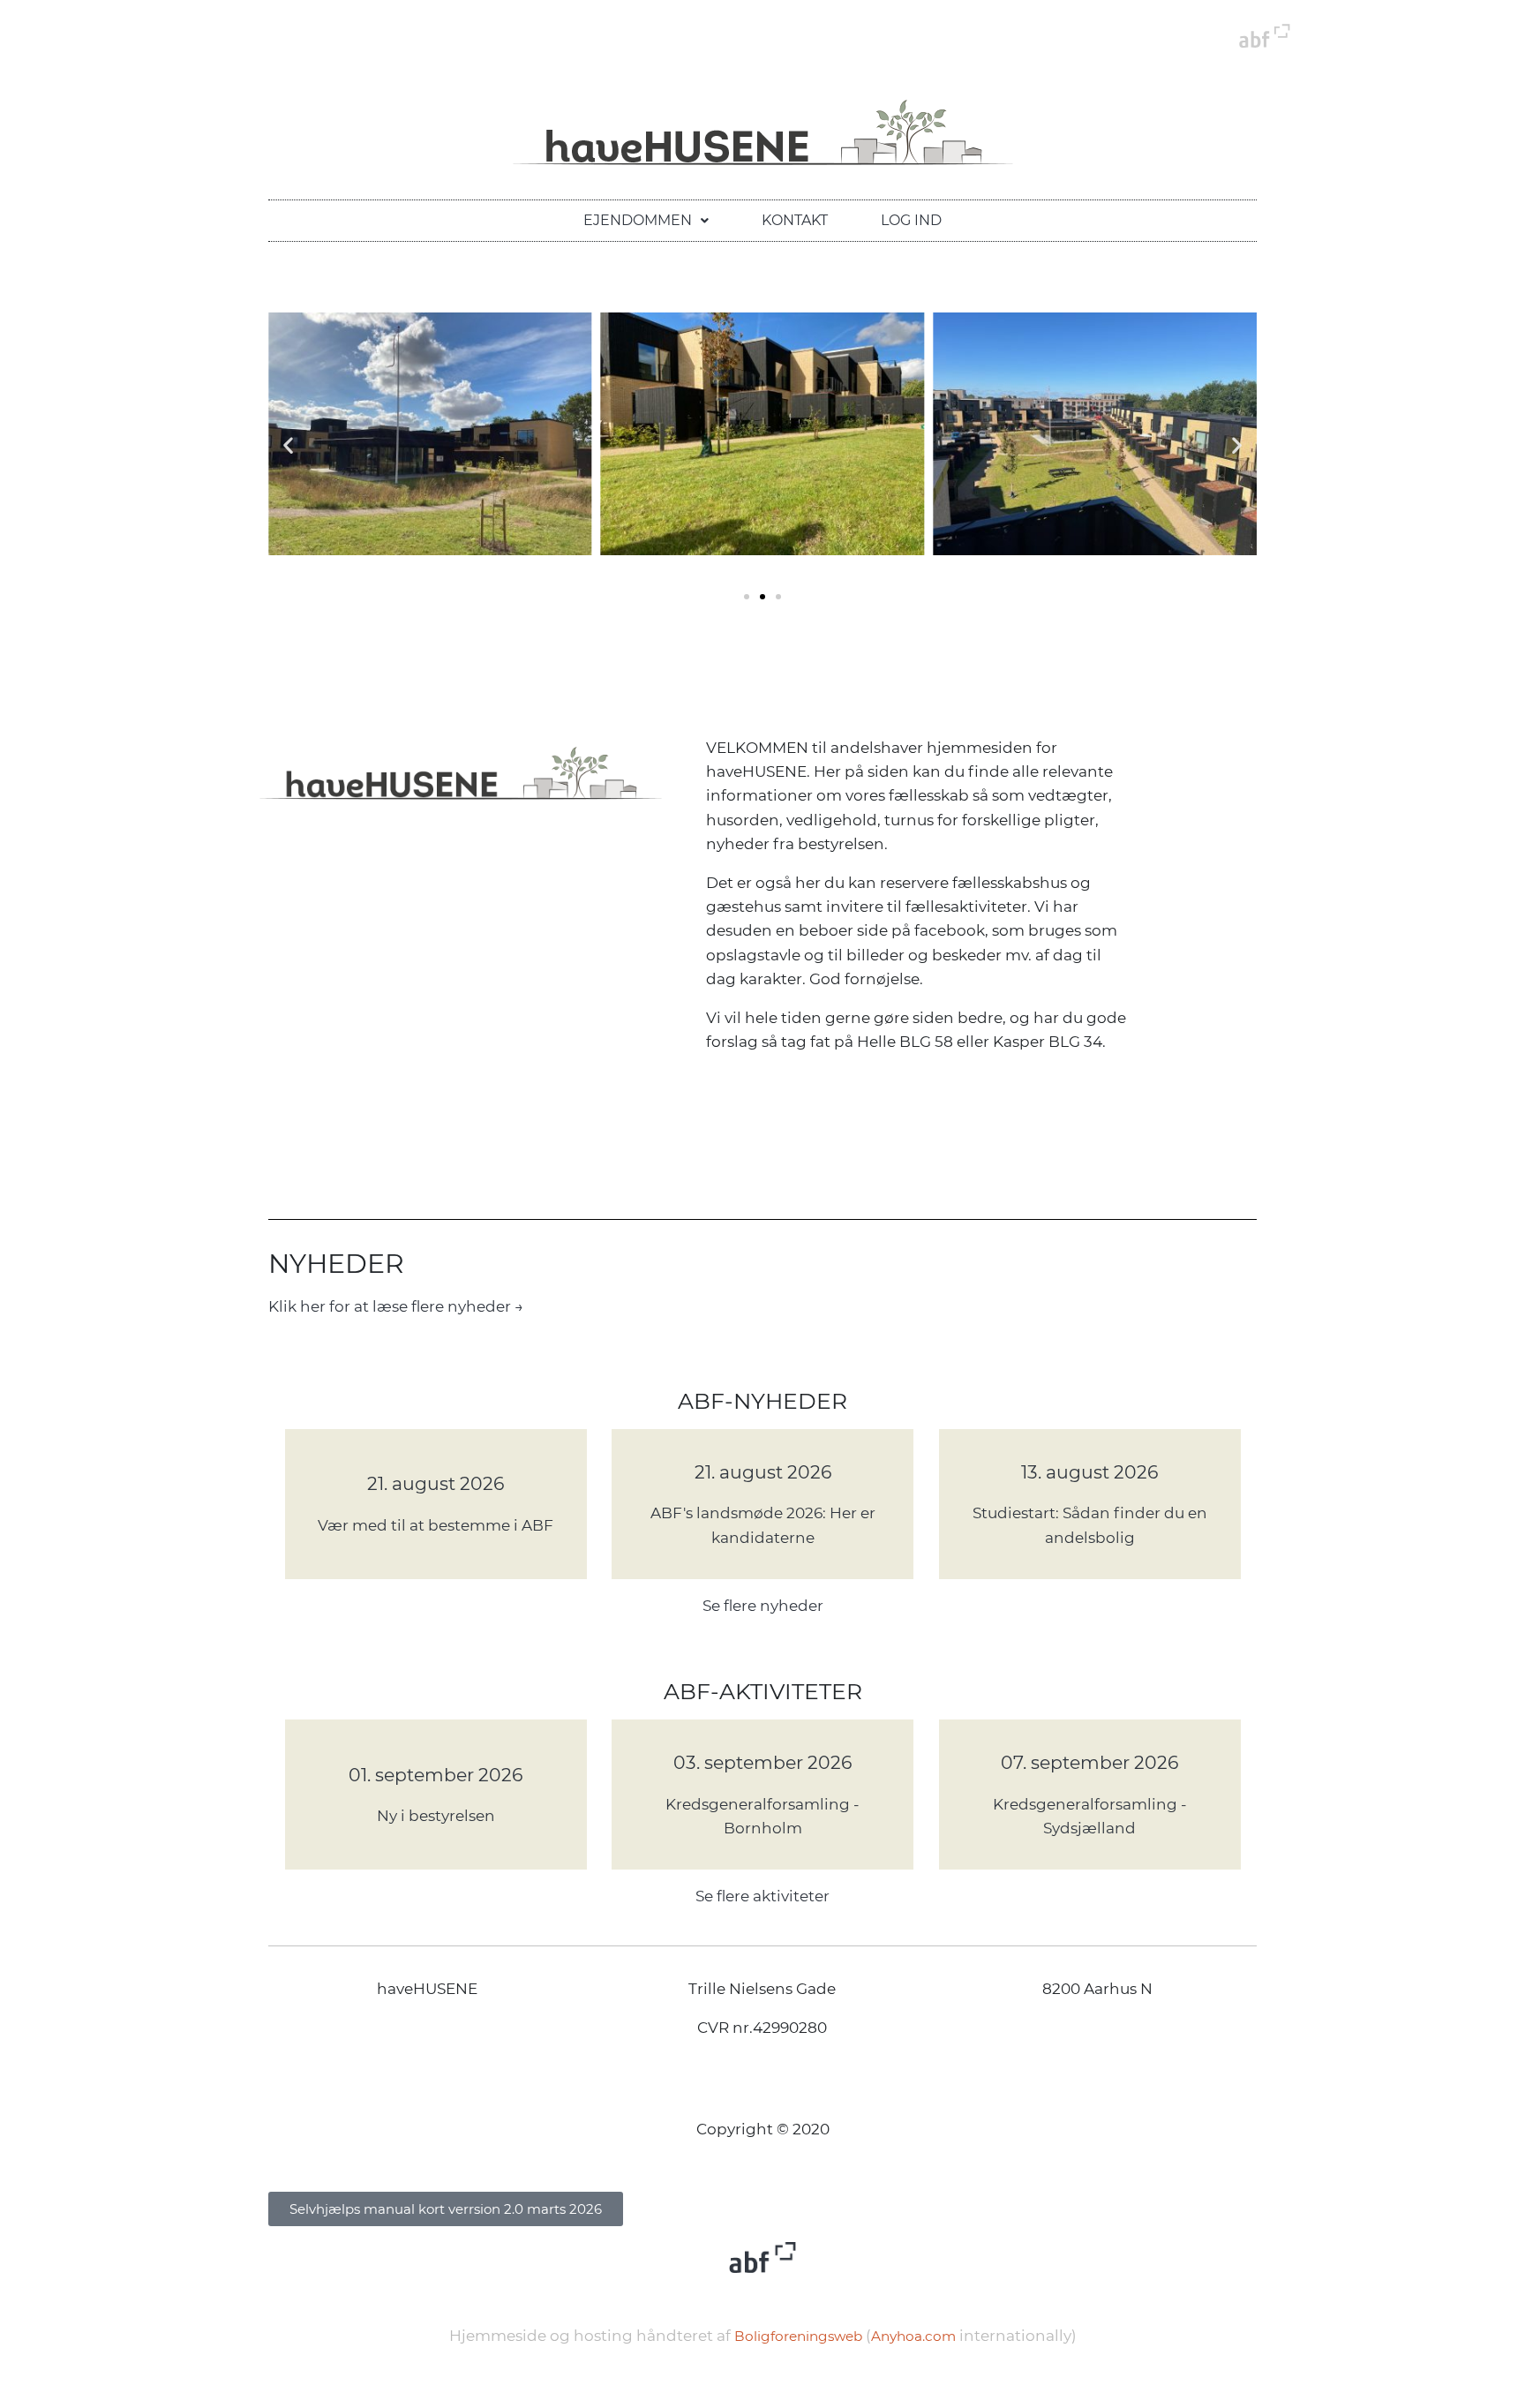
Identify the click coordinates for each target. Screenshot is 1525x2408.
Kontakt (795, 220)
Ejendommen (638, 220)
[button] (646, 221)
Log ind (911, 220)
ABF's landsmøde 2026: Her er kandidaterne (763, 1525)
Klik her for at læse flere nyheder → (396, 1306)
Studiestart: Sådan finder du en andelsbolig (1090, 1525)
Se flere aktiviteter (762, 1896)
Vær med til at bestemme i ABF (436, 1525)
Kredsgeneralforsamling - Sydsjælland (1090, 1816)
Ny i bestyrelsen (436, 1816)
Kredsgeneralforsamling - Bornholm (762, 1816)
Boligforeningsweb (798, 2336)
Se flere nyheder (763, 1606)
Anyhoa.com (913, 2336)
